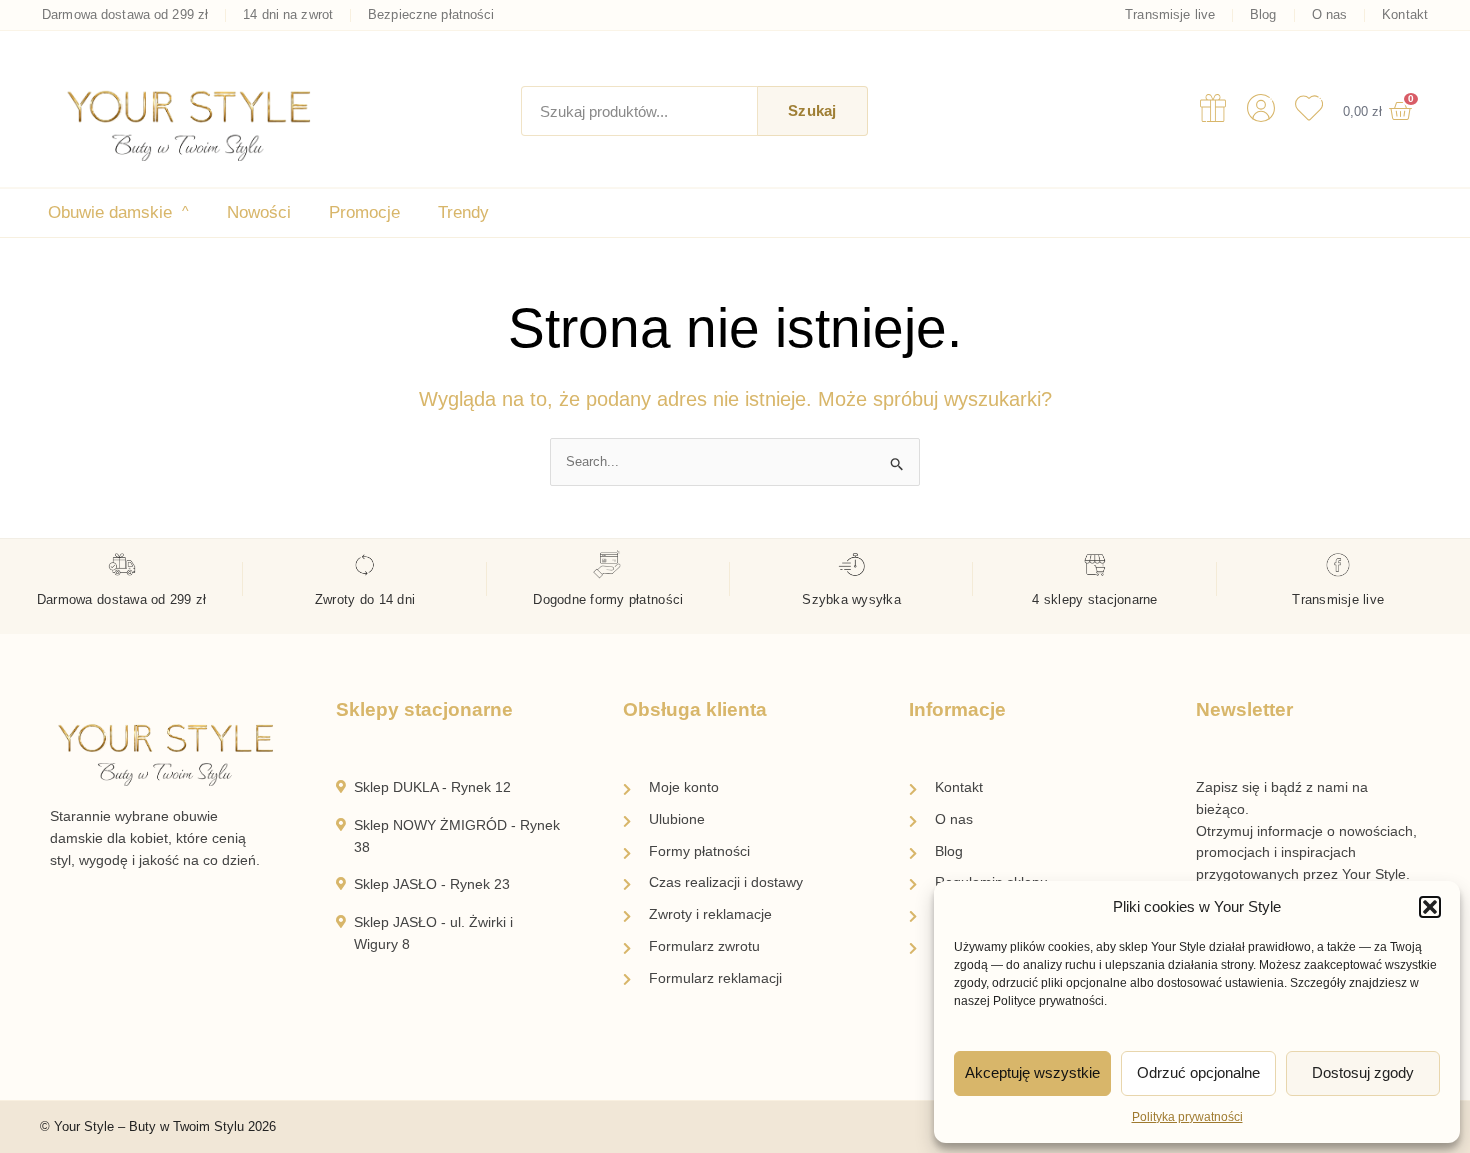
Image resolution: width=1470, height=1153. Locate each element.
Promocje (364, 212)
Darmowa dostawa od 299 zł (125, 15)
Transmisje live (1170, 15)
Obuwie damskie (118, 212)
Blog (1263, 15)
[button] (1430, 907)
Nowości (259, 212)
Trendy (463, 212)
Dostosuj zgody (1363, 1072)
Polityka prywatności (1187, 1117)
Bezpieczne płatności (431, 15)
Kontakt (1405, 15)
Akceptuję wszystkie (1032, 1072)
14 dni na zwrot (288, 15)
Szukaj (812, 110)
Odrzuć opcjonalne (1198, 1072)
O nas (1330, 15)
